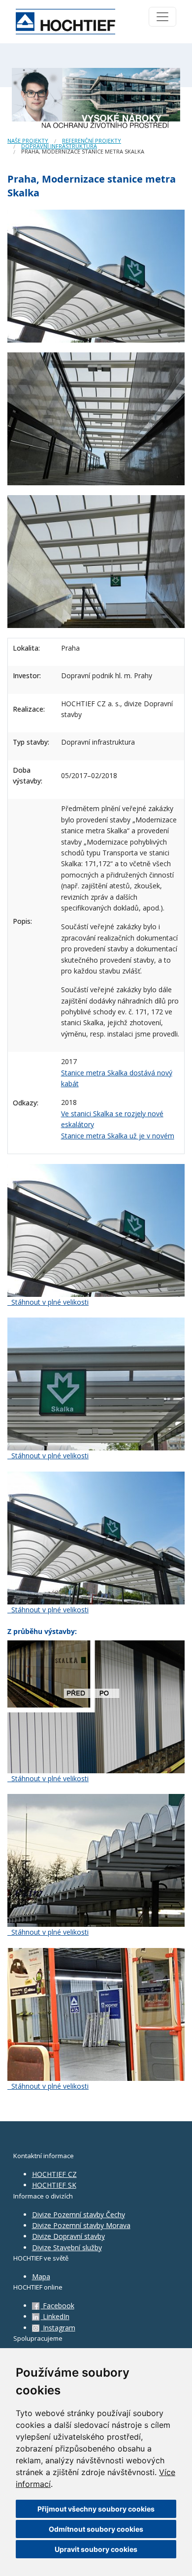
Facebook (58, 2306)
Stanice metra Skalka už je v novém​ (118, 1136)
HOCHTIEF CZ (54, 2174)
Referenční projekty (92, 141)
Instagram (58, 2328)
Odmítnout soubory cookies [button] (96, 2529)
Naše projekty (28, 141)
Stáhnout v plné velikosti (49, 1302)
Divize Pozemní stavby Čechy (79, 2215)
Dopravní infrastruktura (59, 146)
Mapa (41, 2277)
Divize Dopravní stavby (68, 2236)
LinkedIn (55, 2316)
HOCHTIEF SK (54, 2185)
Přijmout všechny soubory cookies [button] (96, 2509)
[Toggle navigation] (162, 17)
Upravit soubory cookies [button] (96, 2549)
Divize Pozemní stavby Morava (81, 2225)
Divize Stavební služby (67, 2247)
